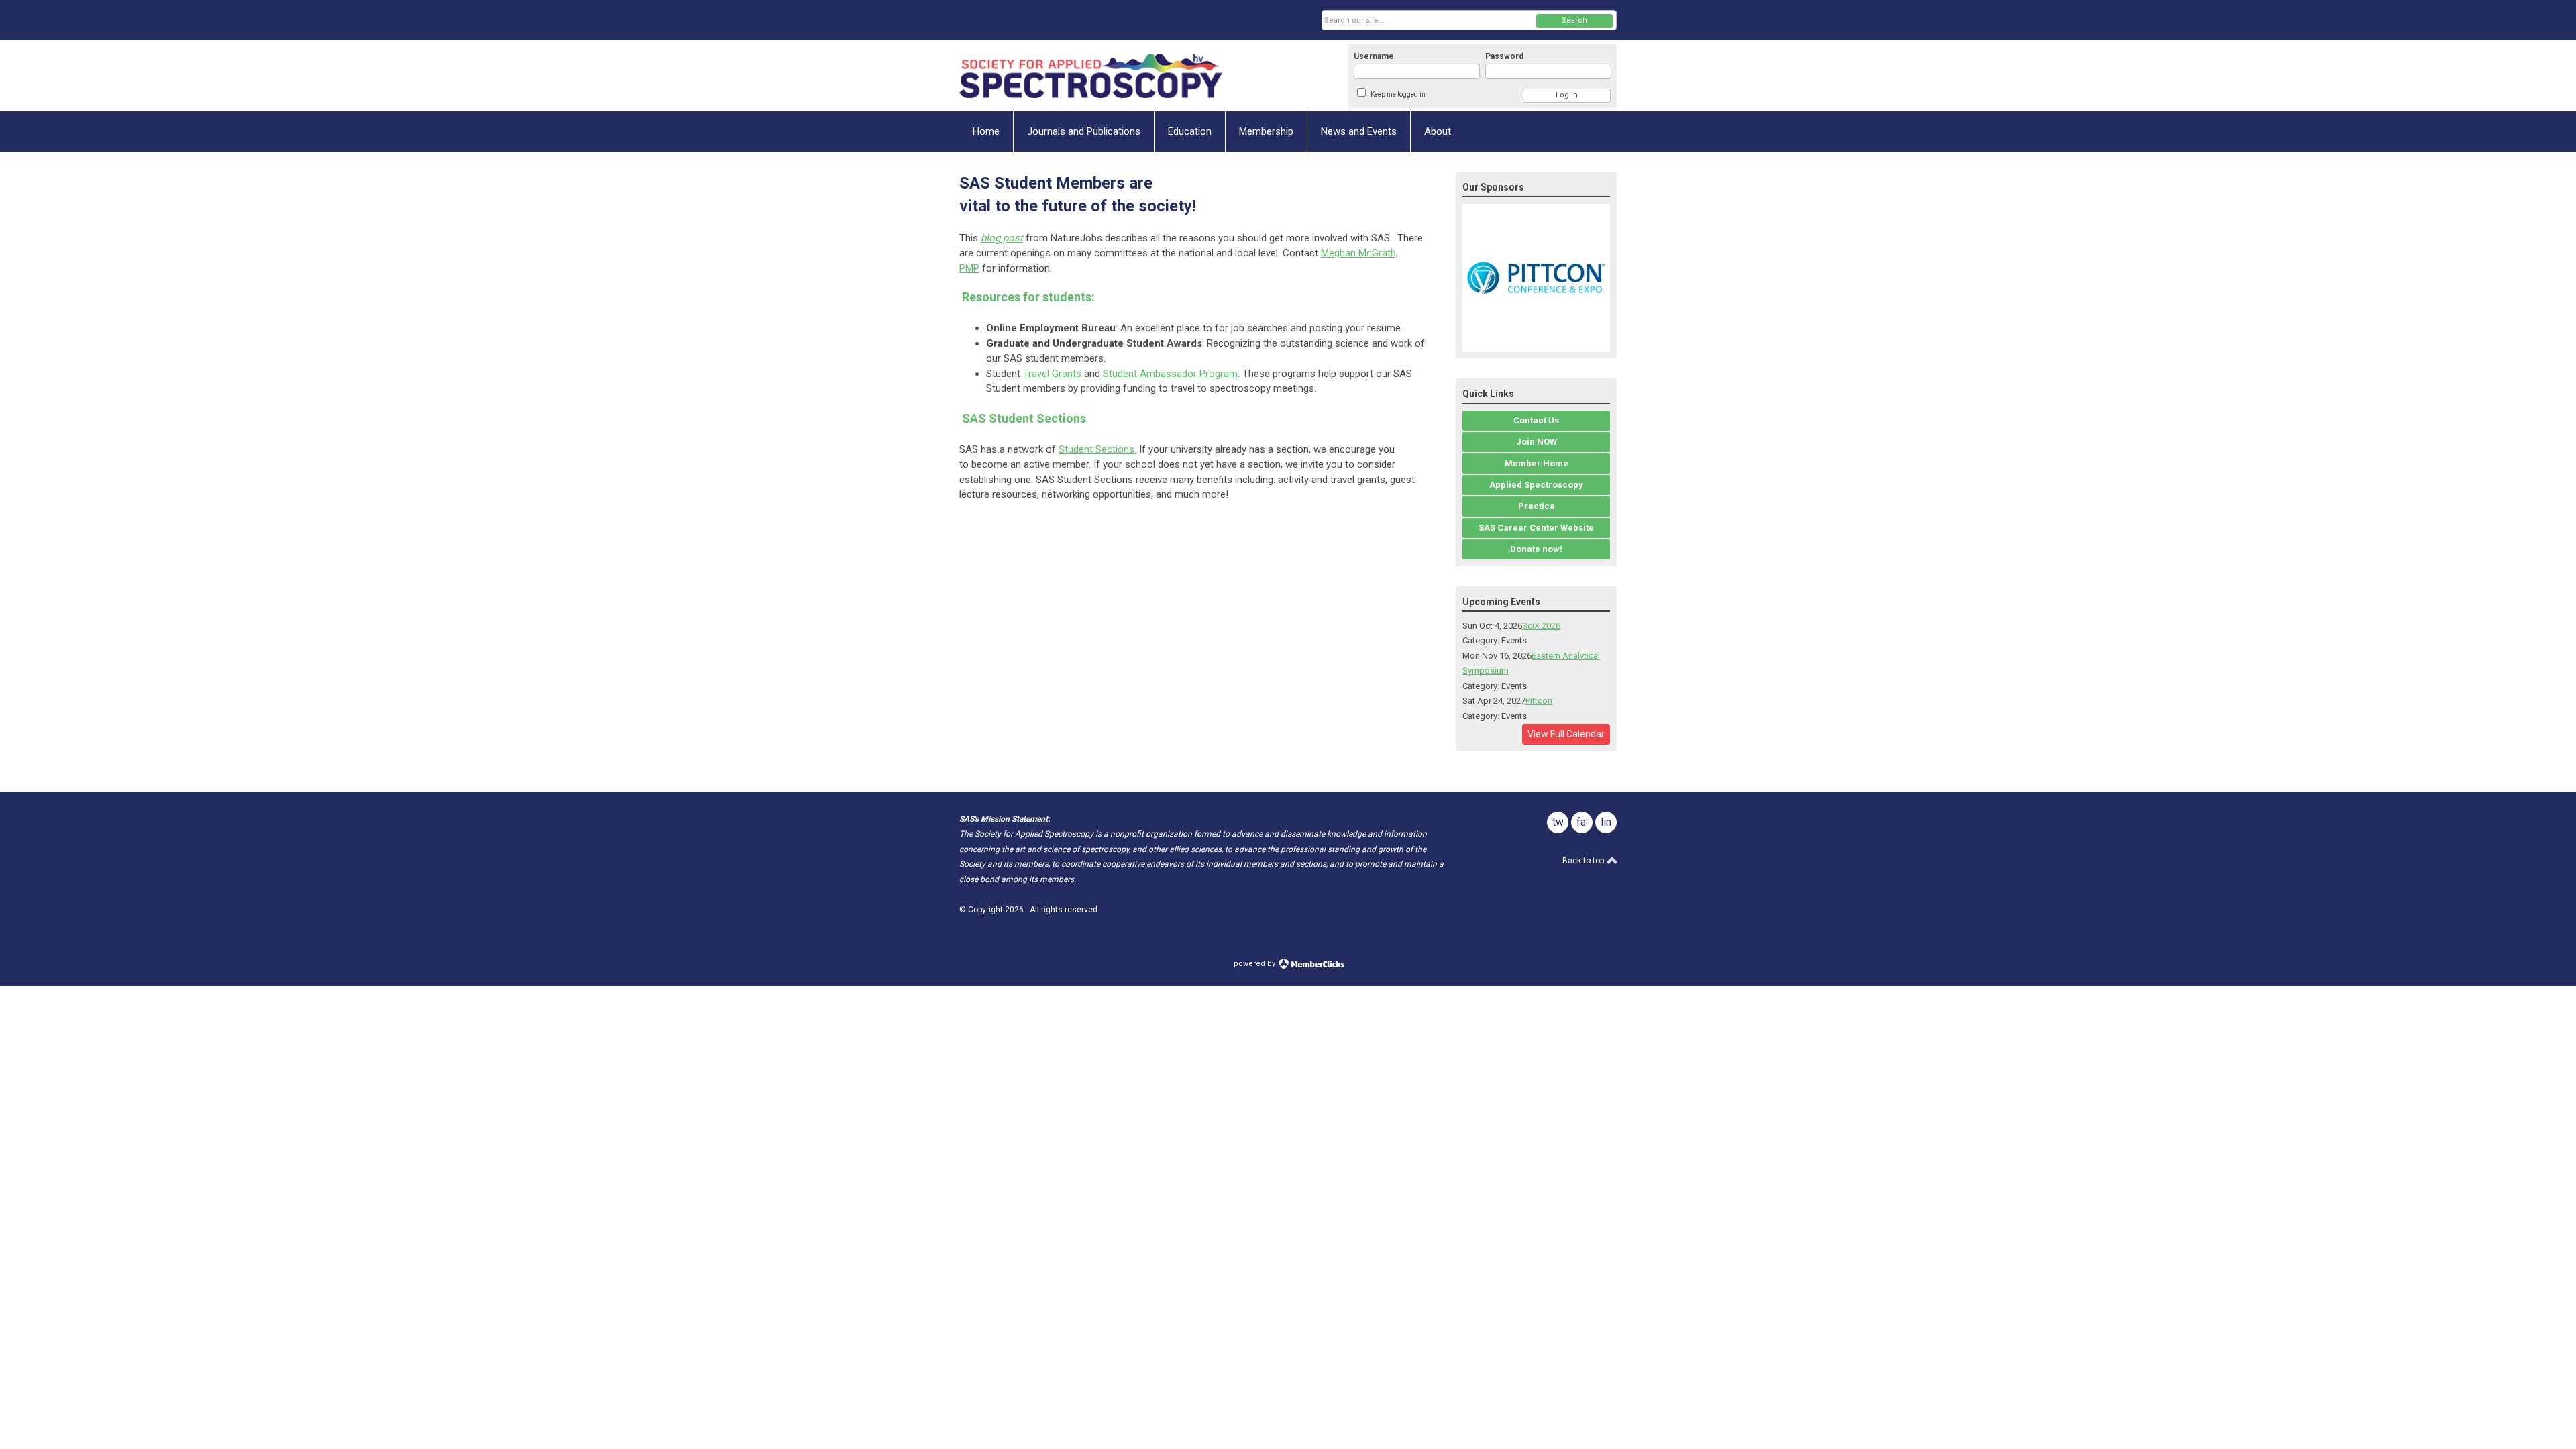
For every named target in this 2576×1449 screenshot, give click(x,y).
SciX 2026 (1541, 626)
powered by (1255, 964)
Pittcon (1539, 701)
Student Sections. (1097, 449)
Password (1504, 56)
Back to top (1584, 861)
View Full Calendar (1566, 734)
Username (1374, 56)
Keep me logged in (1398, 94)
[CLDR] (1091, 76)
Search (1574, 20)
